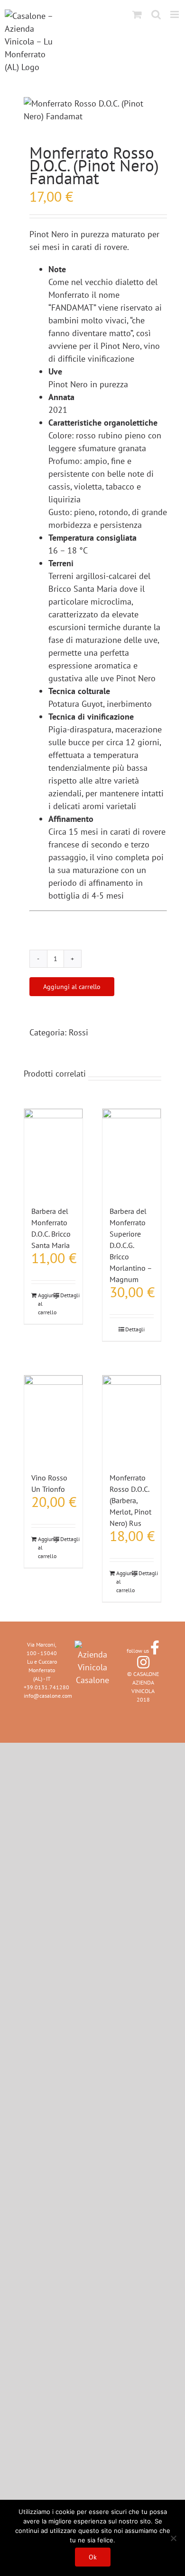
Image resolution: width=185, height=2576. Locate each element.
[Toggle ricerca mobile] (156, 14)
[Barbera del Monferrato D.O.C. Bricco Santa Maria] (53, 1152)
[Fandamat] (92, 110)
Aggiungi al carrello (72, 987)
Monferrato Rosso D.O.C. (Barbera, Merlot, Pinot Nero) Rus (130, 1500)
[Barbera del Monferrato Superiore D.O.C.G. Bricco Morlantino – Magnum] (132, 1152)
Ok (93, 2557)
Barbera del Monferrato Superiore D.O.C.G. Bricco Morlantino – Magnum (131, 1245)
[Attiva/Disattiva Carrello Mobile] (137, 14)
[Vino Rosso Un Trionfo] (53, 1419)
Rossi (79, 1032)
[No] (173, 2538)
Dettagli (68, 1295)
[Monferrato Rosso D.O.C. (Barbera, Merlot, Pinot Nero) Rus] (132, 1419)
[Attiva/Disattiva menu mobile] (175, 14)
